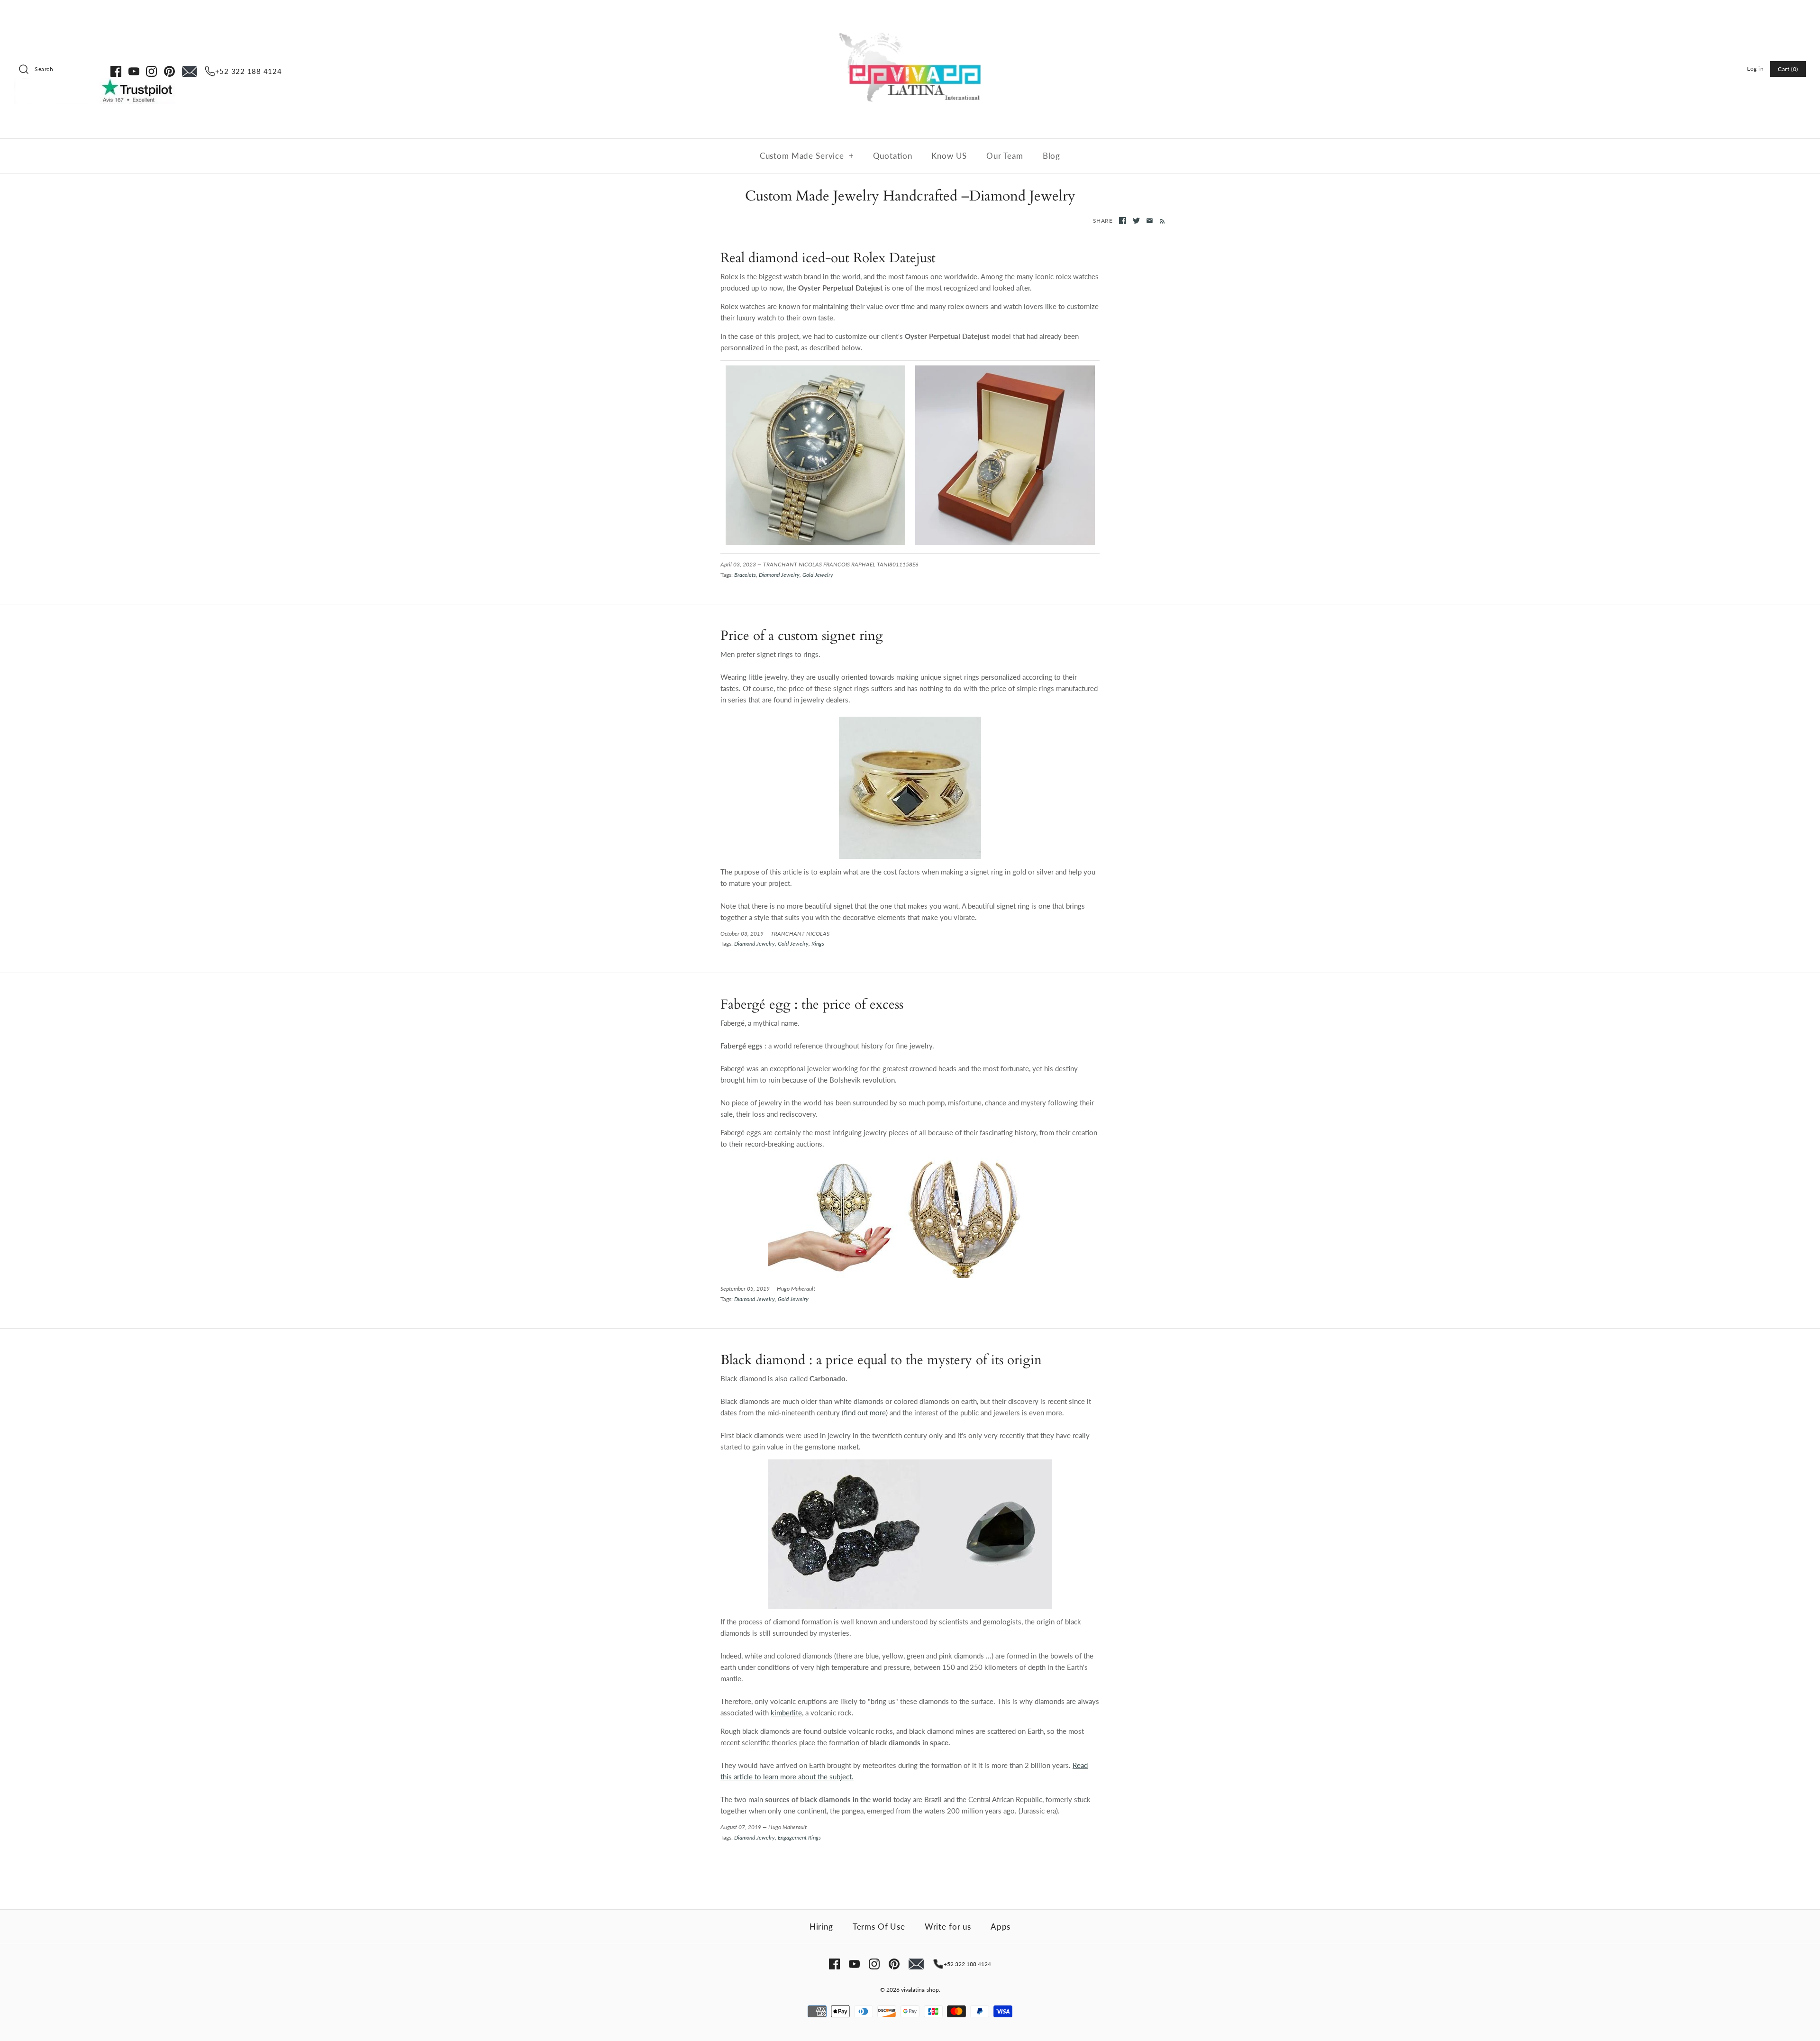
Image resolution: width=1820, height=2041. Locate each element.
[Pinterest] (169, 71)
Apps (1001, 1927)
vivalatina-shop (920, 1990)
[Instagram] (151, 71)
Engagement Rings (799, 1837)
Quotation (893, 156)
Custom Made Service (807, 156)
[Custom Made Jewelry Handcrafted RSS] (1160, 220)
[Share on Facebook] (1123, 221)
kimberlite (786, 1713)
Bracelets (745, 575)
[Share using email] (1150, 221)
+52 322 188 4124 (249, 71)
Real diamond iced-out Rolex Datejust (828, 258)
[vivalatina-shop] (910, 15)
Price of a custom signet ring (802, 636)
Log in (1756, 68)
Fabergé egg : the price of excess (812, 1005)
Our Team (1005, 156)
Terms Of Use (879, 1927)
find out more (865, 1412)
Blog (1051, 156)
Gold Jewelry (818, 575)
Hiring (821, 1927)
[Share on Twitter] (1136, 221)
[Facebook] (116, 71)
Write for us (948, 1927)
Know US (949, 156)
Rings (818, 943)
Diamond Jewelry (779, 575)
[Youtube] (134, 71)
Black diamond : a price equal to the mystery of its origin (881, 1360)
